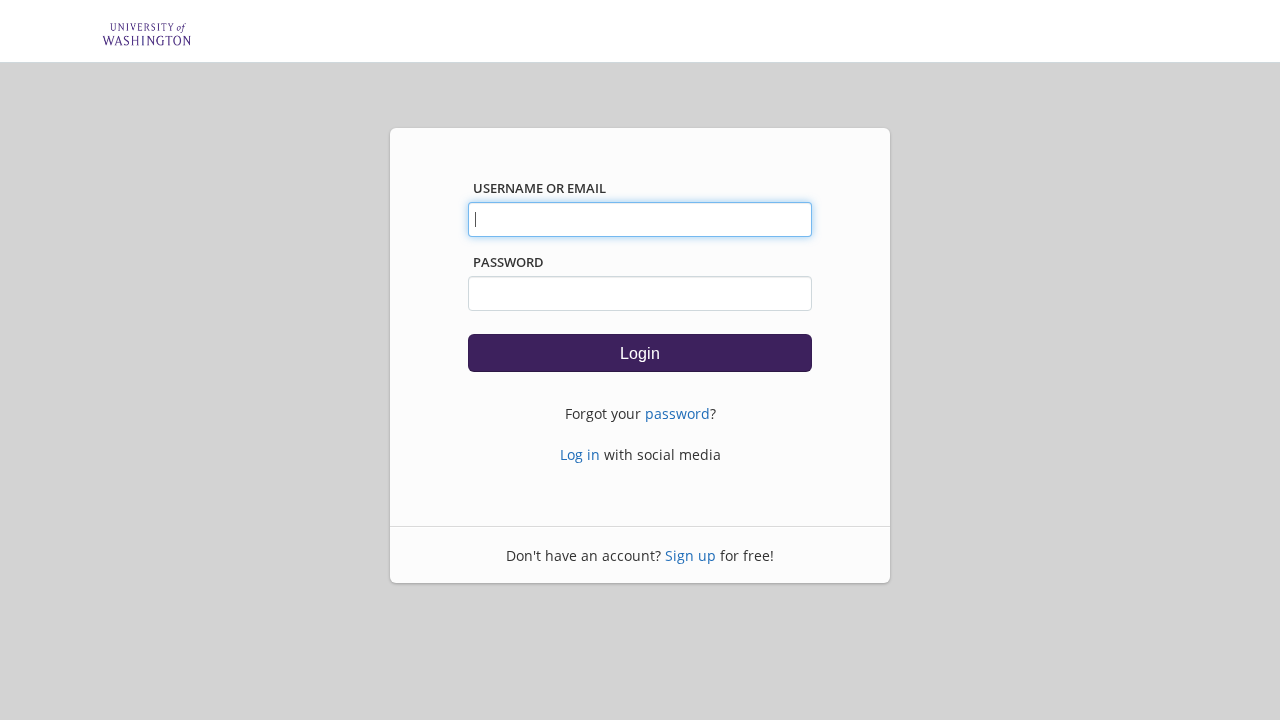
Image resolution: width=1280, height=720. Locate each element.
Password (508, 262)
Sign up (690, 555)
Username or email (539, 188)
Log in (580, 454)
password (677, 413)
